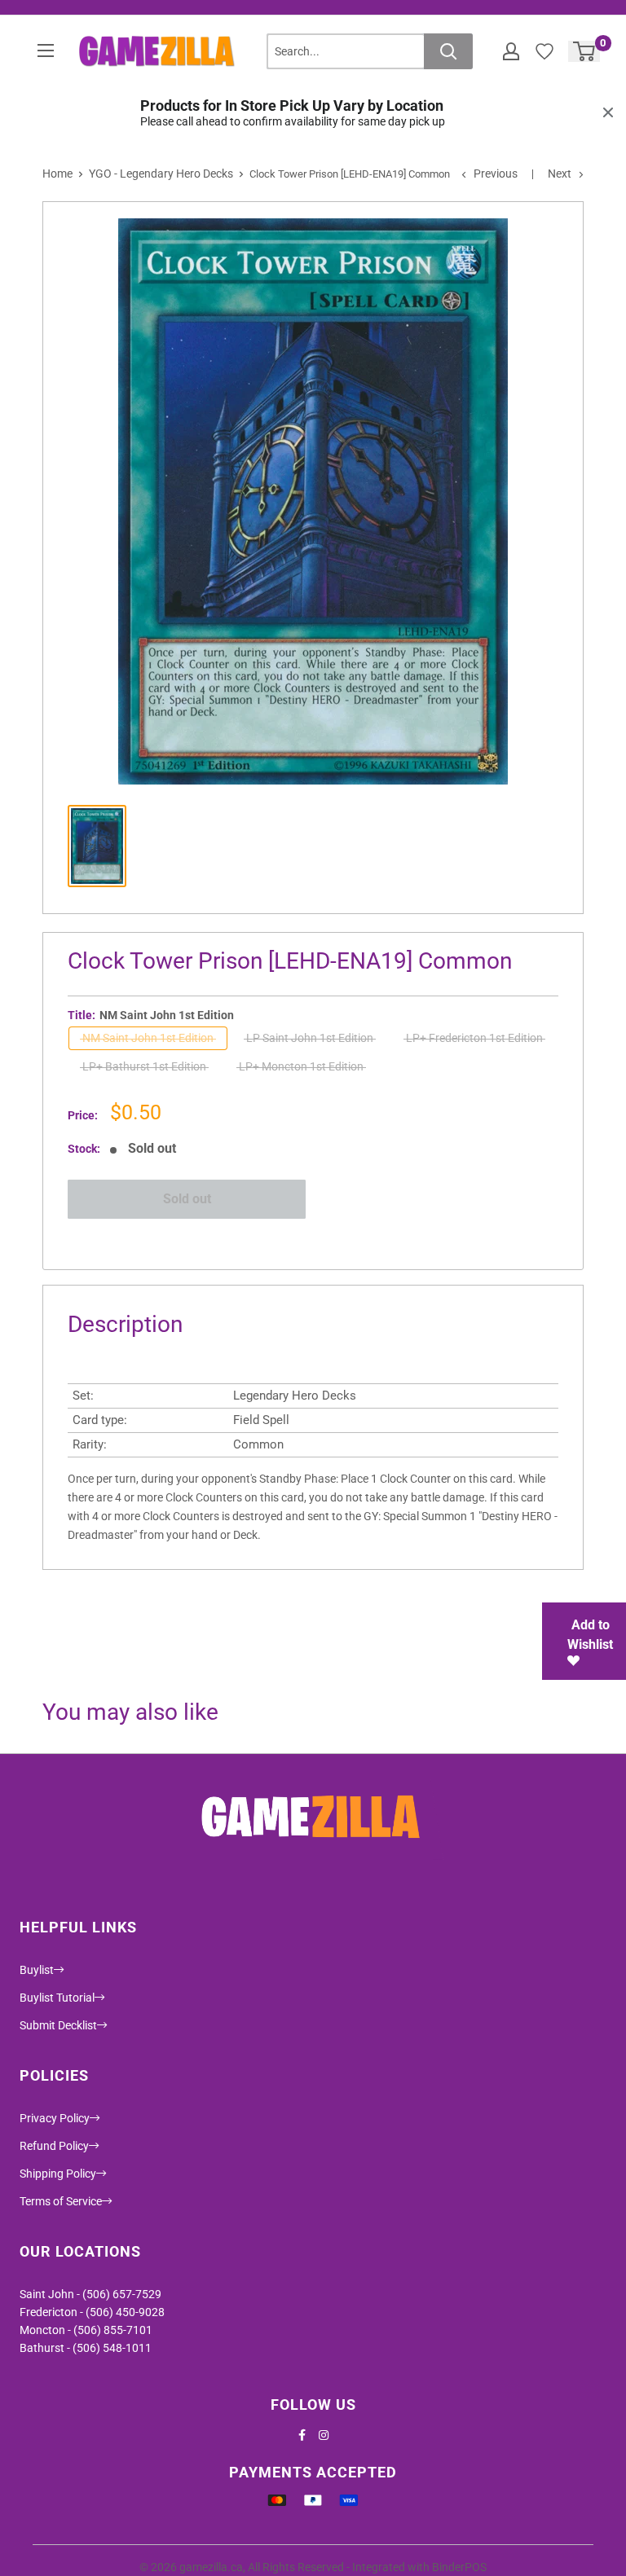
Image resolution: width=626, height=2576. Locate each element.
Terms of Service (61, 2201)
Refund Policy (54, 2146)
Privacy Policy (55, 2118)
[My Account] (511, 51)
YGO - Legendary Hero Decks (161, 174)
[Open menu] (46, 51)
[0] (585, 51)
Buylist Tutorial (57, 1998)
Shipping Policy (58, 2174)
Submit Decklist (58, 2025)
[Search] (448, 51)
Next (560, 174)
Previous (496, 174)
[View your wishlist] (544, 51)
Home (57, 174)
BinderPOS (459, 2567)
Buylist (37, 1970)
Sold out (187, 1199)
